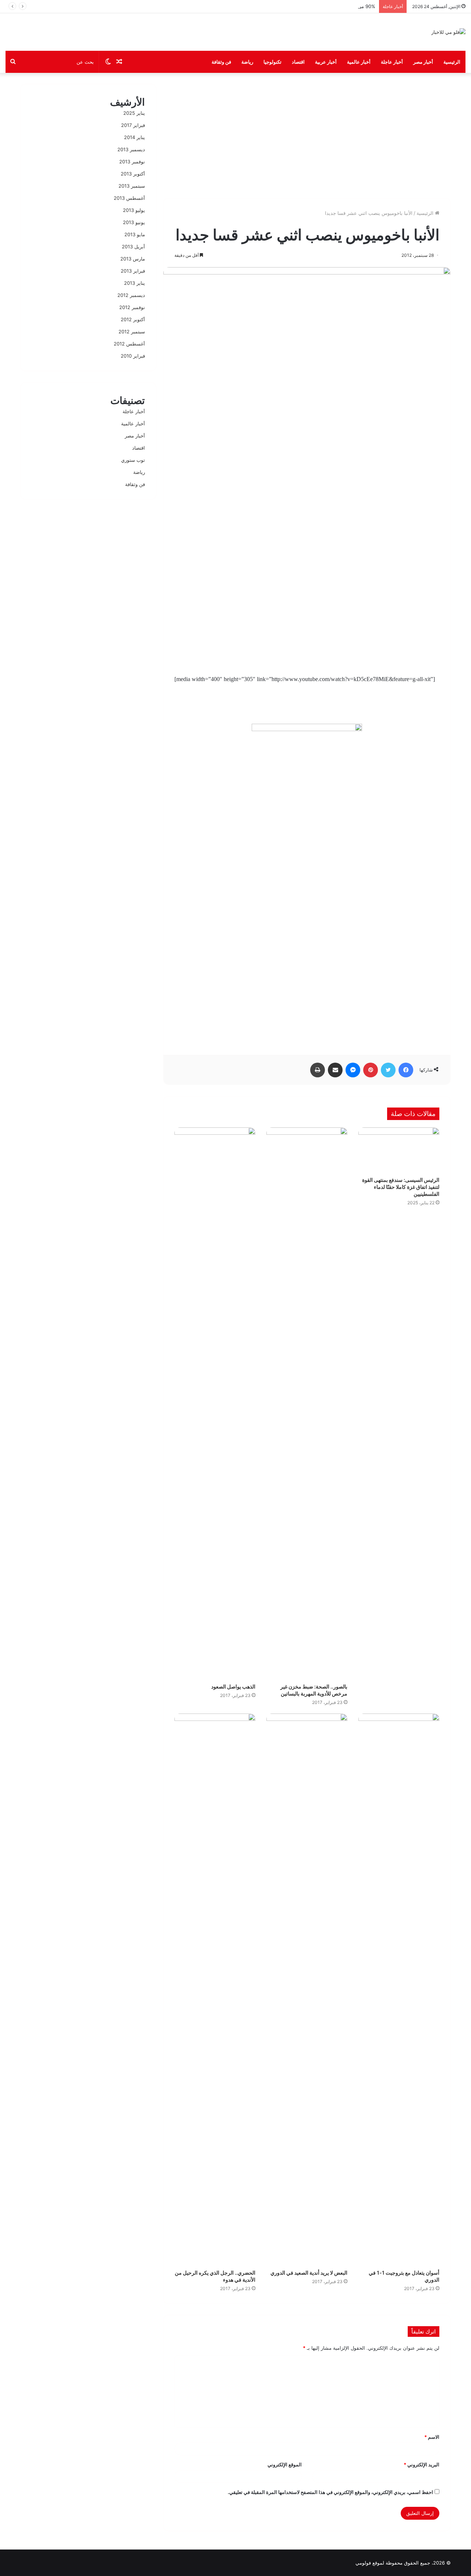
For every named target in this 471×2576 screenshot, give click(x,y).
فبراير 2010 (133, 356)
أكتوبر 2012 (133, 319)
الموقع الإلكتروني (285, 2465)
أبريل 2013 (133, 247)
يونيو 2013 (134, 222)
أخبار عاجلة (392, 62)
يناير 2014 (134, 137)
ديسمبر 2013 (131, 149)
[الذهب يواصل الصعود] (215, 1403)
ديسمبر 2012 (131, 295)
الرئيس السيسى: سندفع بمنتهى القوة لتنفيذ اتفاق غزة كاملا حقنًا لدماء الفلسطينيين (401, 1187)
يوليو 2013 (134, 210)
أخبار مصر (423, 62)
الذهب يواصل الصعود (233, 1686)
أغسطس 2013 (129, 198)
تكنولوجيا (272, 62)
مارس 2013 (133, 259)
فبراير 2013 (133, 271)
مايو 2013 (135, 234)
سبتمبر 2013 (132, 186)
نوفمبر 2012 (132, 307)
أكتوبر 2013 (133, 174)
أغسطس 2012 (129, 344)
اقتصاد (298, 62)
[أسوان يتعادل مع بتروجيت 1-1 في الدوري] (399, 1989)
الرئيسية (452, 62)
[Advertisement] (307, 135)
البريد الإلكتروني (422, 2465)
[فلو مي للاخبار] (448, 32)
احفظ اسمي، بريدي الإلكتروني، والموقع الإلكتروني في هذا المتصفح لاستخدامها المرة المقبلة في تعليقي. (330, 2492)
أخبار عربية (326, 62)
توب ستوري (133, 460)
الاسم (432, 2437)
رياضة (247, 62)
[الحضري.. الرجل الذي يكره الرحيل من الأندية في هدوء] (215, 1989)
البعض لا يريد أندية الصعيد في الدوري (309, 2273)
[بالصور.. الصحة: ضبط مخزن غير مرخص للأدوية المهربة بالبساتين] (307, 1403)
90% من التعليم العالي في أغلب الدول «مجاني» (327, 6)
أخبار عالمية (359, 62)
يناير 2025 (134, 113)
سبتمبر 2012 (132, 332)
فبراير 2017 (133, 125)
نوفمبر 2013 (132, 162)
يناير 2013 (134, 283)
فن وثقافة (221, 62)
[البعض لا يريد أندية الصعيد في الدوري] (307, 1989)
